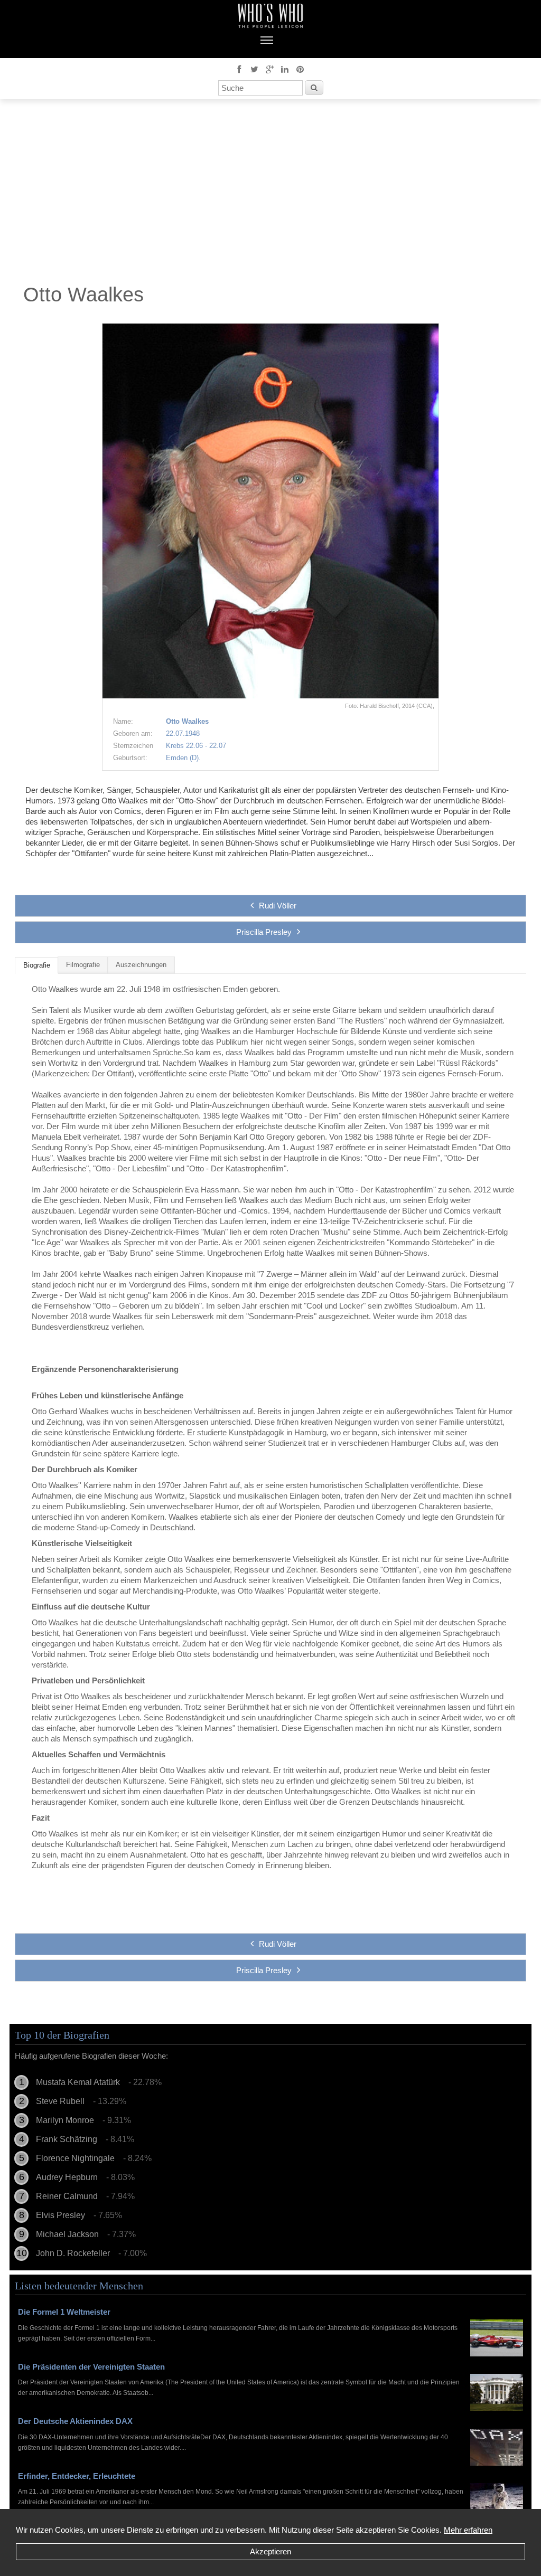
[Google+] (269, 69)
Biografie (37, 965)
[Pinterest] (300, 69)
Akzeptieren (270, 2551)
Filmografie (83, 965)
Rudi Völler (278, 906)
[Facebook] (239, 69)
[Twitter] (254, 69)
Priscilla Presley (264, 932)
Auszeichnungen (141, 965)
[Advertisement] (270, 194)
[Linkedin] (285, 69)
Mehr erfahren (468, 2530)
